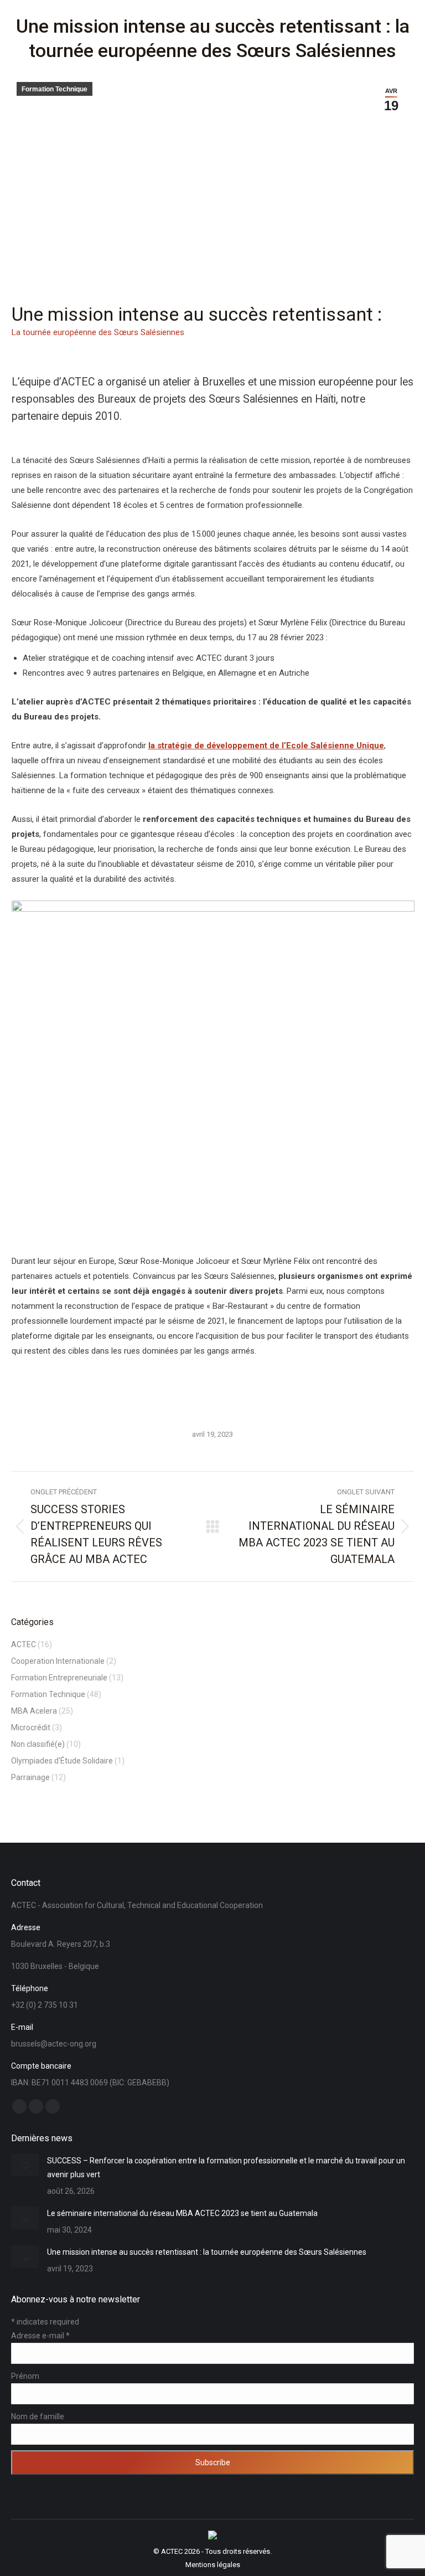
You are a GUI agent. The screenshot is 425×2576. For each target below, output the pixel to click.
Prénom (25, 2376)
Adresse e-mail (40, 2336)
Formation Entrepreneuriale (59, 1678)
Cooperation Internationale (58, 1661)
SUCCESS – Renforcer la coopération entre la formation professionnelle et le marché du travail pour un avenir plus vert (226, 2168)
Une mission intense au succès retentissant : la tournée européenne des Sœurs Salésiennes (207, 2252)
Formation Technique (55, 89)
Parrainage (30, 1777)
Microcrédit (31, 1727)
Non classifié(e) (38, 1744)
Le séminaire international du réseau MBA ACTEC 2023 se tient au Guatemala (182, 2213)
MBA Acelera (34, 1711)
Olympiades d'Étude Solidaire (62, 1761)
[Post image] (25, 2165)
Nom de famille (38, 2416)
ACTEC (24, 1644)
